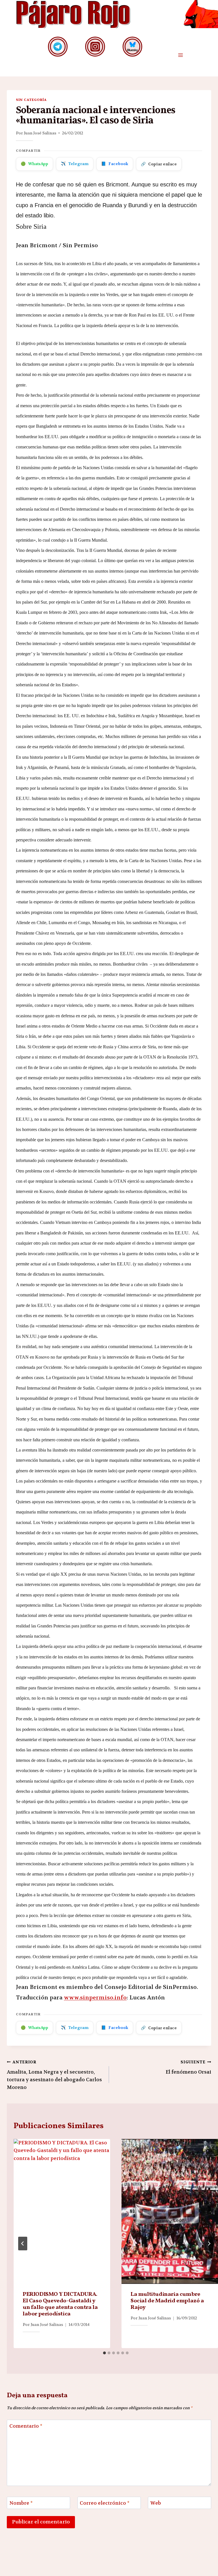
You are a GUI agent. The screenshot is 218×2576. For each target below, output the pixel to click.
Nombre (21, 2503)
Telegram (75, 164)
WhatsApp (34, 164)
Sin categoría (31, 100)
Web (156, 2503)
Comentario (26, 2426)
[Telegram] (58, 46)
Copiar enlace (159, 164)
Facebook (115, 164)
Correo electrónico (105, 2503)
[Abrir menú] (180, 55)
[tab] (104, 2353)
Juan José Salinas (40, 133)
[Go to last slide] (23, 2244)
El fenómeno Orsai (188, 2067)
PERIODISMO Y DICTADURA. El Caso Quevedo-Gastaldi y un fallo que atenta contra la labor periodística (60, 2304)
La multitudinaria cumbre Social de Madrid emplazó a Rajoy (167, 2301)
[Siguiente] (209, 2244)
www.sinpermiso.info (95, 1998)
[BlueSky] (132, 46)
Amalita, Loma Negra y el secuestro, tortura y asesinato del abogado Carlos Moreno (54, 2075)
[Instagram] (95, 46)
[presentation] (62, 2211)
